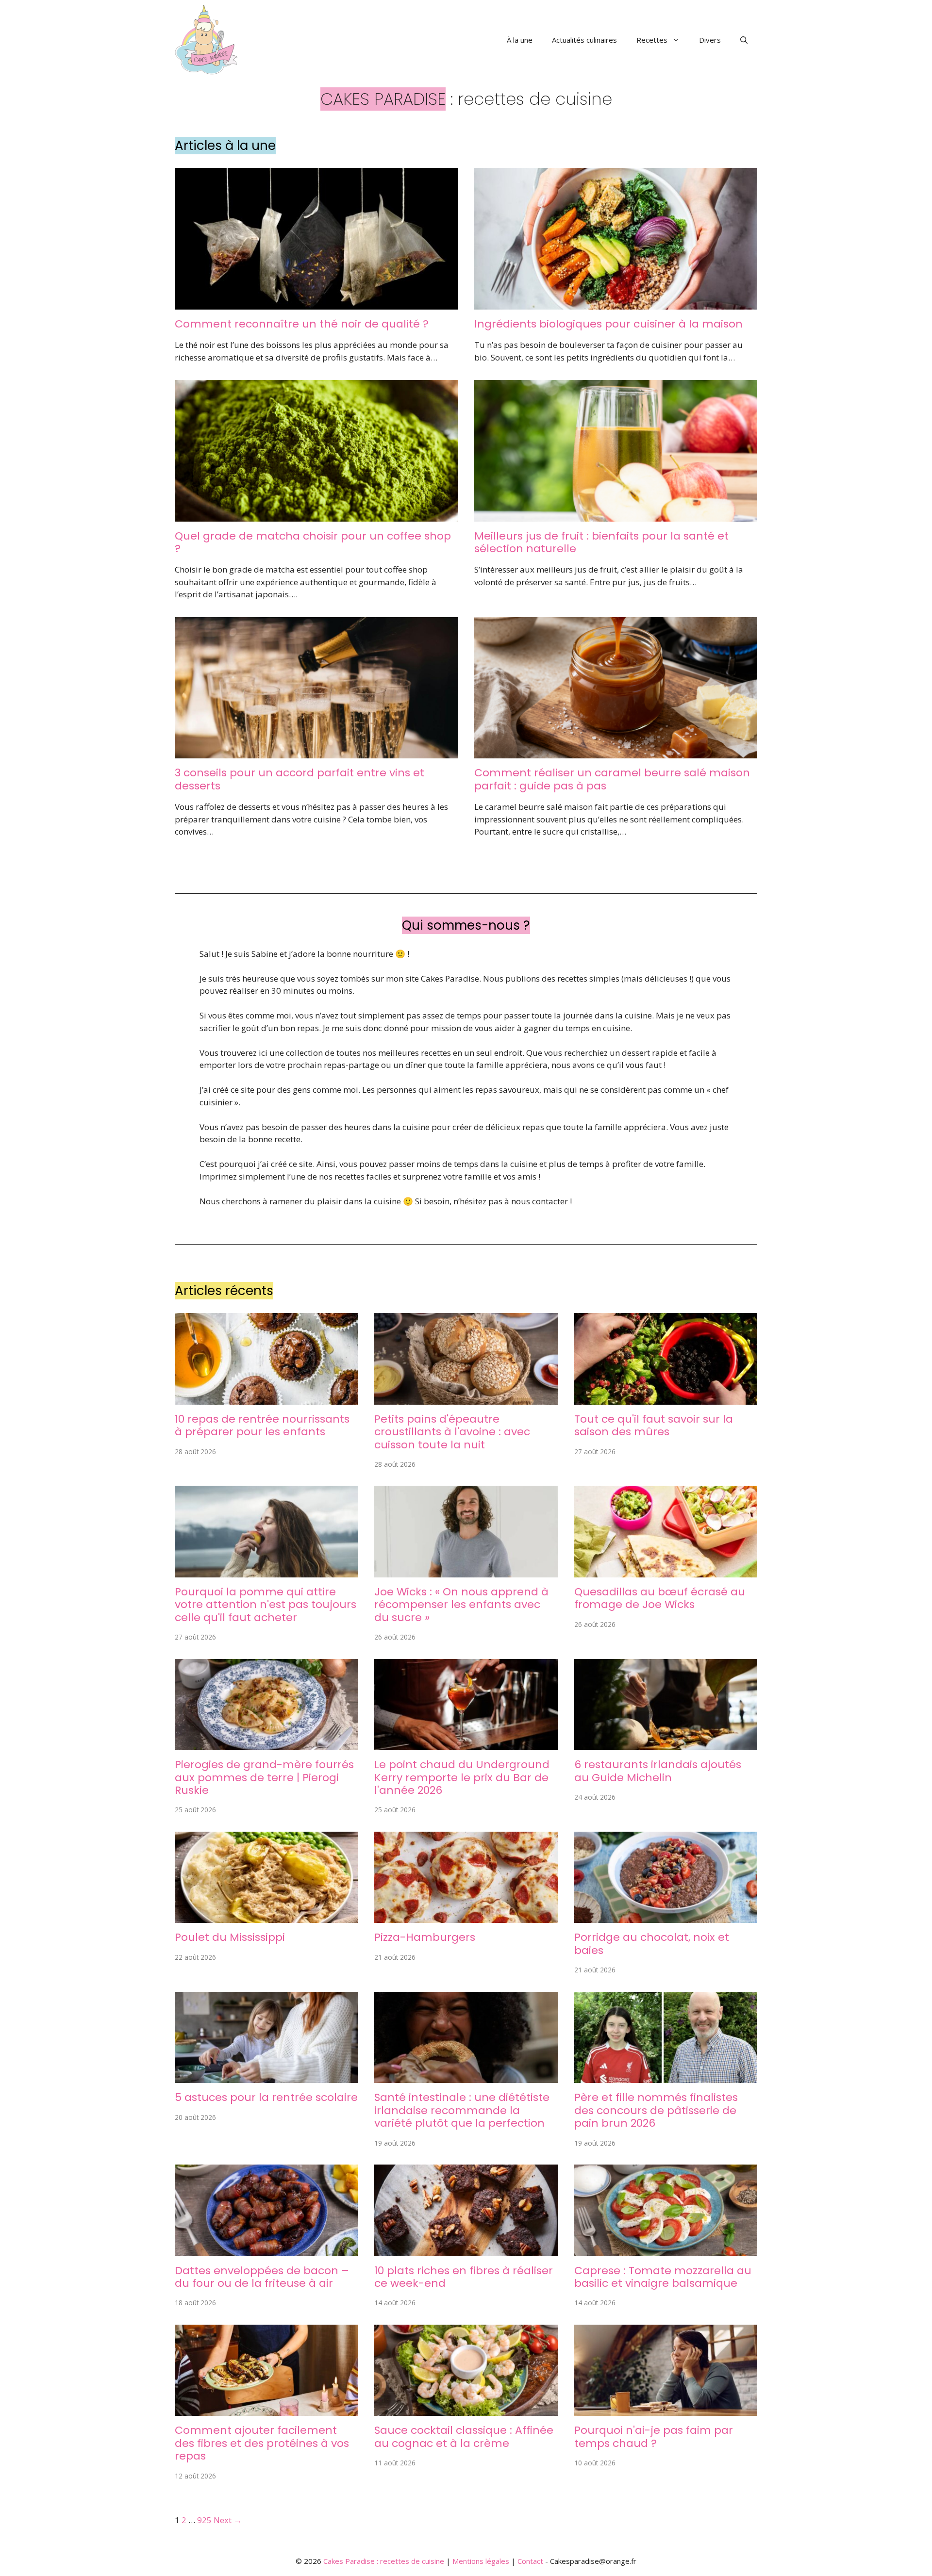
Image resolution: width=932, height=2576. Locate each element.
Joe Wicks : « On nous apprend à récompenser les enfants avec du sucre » (461, 1605)
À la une (520, 40)
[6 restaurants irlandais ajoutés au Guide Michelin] (666, 1744)
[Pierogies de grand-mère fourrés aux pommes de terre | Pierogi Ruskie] (266, 1744)
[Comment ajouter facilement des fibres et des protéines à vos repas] (266, 2410)
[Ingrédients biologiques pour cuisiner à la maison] (616, 303)
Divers (710, 40)
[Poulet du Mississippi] (266, 1917)
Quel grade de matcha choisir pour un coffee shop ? (313, 542)
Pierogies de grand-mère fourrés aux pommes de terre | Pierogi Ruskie (264, 1777)
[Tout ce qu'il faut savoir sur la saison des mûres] (666, 1398)
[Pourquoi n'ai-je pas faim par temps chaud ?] (666, 2410)
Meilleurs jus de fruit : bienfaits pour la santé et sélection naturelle (601, 542)
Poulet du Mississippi (230, 1937)
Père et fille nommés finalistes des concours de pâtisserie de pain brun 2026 (656, 2110)
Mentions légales (481, 2561)
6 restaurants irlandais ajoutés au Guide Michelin (658, 1771)
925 (204, 2520)
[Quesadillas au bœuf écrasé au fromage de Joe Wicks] (666, 1571)
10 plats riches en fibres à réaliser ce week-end (464, 2277)
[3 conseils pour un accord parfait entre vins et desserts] (316, 752)
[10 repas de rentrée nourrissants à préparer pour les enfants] (266, 1398)
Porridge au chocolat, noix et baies (652, 1944)
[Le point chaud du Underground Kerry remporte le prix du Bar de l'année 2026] (466, 1744)
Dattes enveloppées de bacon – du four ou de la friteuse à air (262, 2277)
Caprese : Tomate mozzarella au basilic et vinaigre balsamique (663, 2277)
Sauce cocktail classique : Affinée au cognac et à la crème (464, 2437)
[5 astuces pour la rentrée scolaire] (266, 2077)
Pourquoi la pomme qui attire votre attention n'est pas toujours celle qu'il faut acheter (266, 1605)
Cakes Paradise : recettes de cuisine (384, 2561)
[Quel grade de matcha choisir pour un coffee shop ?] (316, 515)
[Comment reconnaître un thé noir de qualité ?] (316, 303)
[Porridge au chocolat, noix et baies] (666, 1917)
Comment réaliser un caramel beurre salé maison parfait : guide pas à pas (612, 779)
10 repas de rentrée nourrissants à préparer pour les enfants (262, 1425)
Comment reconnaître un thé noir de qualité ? (302, 324)
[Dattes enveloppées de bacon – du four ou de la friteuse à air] (266, 2250)
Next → (228, 2520)
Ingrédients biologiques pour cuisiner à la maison (608, 324)
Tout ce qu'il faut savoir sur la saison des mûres (654, 1425)
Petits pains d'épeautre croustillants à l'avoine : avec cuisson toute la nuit (452, 1432)
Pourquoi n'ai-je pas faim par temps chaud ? (654, 2437)
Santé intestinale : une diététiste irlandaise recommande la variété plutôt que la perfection (462, 2110)
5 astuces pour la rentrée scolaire (266, 2097)
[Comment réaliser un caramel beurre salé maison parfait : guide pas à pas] (616, 752)
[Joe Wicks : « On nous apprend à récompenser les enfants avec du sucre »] (466, 1571)
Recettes (652, 40)
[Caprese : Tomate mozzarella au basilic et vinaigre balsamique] (666, 2250)
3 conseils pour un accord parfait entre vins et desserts (300, 779)
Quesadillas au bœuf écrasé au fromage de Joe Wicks (660, 1598)
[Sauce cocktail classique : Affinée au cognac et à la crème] (466, 2410)
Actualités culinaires (584, 40)
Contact (530, 2561)
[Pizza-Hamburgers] (466, 1917)
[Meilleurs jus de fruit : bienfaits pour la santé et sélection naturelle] (616, 515)
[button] (744, 40)
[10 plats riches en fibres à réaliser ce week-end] (466, 2250)
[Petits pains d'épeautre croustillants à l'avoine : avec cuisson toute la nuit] (466, 1398)
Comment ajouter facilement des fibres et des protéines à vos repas (262, 2443)
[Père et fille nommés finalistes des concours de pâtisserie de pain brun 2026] (666, 2077)
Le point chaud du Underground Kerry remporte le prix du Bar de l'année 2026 (462, 1777)
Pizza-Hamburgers (425, 1937)
